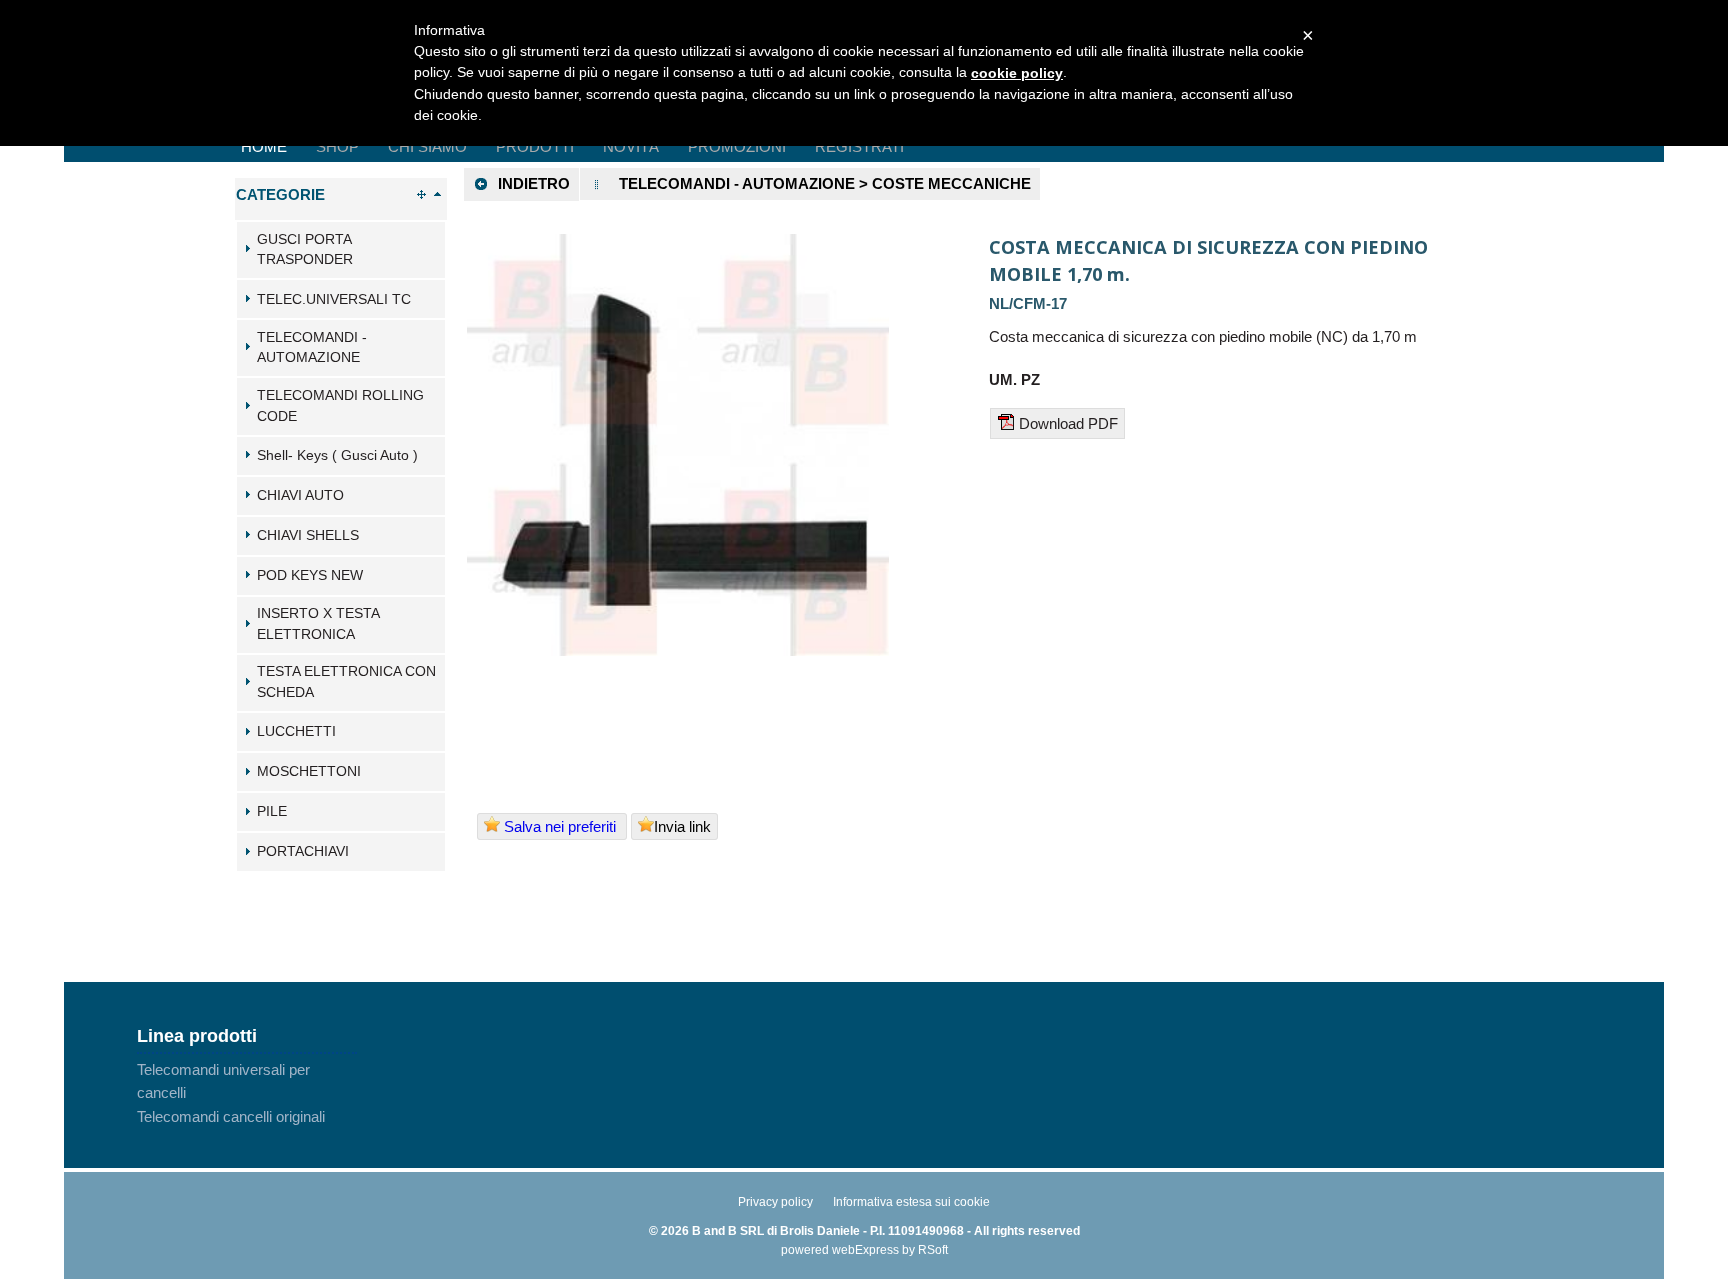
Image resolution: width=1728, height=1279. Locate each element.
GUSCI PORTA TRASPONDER (305, 250)
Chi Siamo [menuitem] (427, 146)
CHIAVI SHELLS (308, 535)
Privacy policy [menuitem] (775, 1202)
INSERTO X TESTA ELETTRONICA (318, 624)
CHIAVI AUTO (300, 495)
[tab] (341, 250)
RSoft (933, 1250)
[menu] (247, 1093)
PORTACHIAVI (303, 851)
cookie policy (1017, 73)
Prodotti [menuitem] (535, 146)
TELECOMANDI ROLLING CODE (340, 406)
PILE (272, 811)
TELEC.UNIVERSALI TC (334, 299)
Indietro (534, 183)
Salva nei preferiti (560, 826)
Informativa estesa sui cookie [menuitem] (911, 1202)
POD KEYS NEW (310, 575)
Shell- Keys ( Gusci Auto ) (337, 455)
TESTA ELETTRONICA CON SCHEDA (346, 682)
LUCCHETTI (296, 731)
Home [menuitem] (264, 146)
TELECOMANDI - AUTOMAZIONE (312, 348)
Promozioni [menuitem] (737, 146)
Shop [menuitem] (337, 146)
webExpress (865, 1250)
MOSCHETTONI (309, 771)
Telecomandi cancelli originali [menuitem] (231, 1116)
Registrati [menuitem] (859, 146)
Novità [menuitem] (631, 146)
